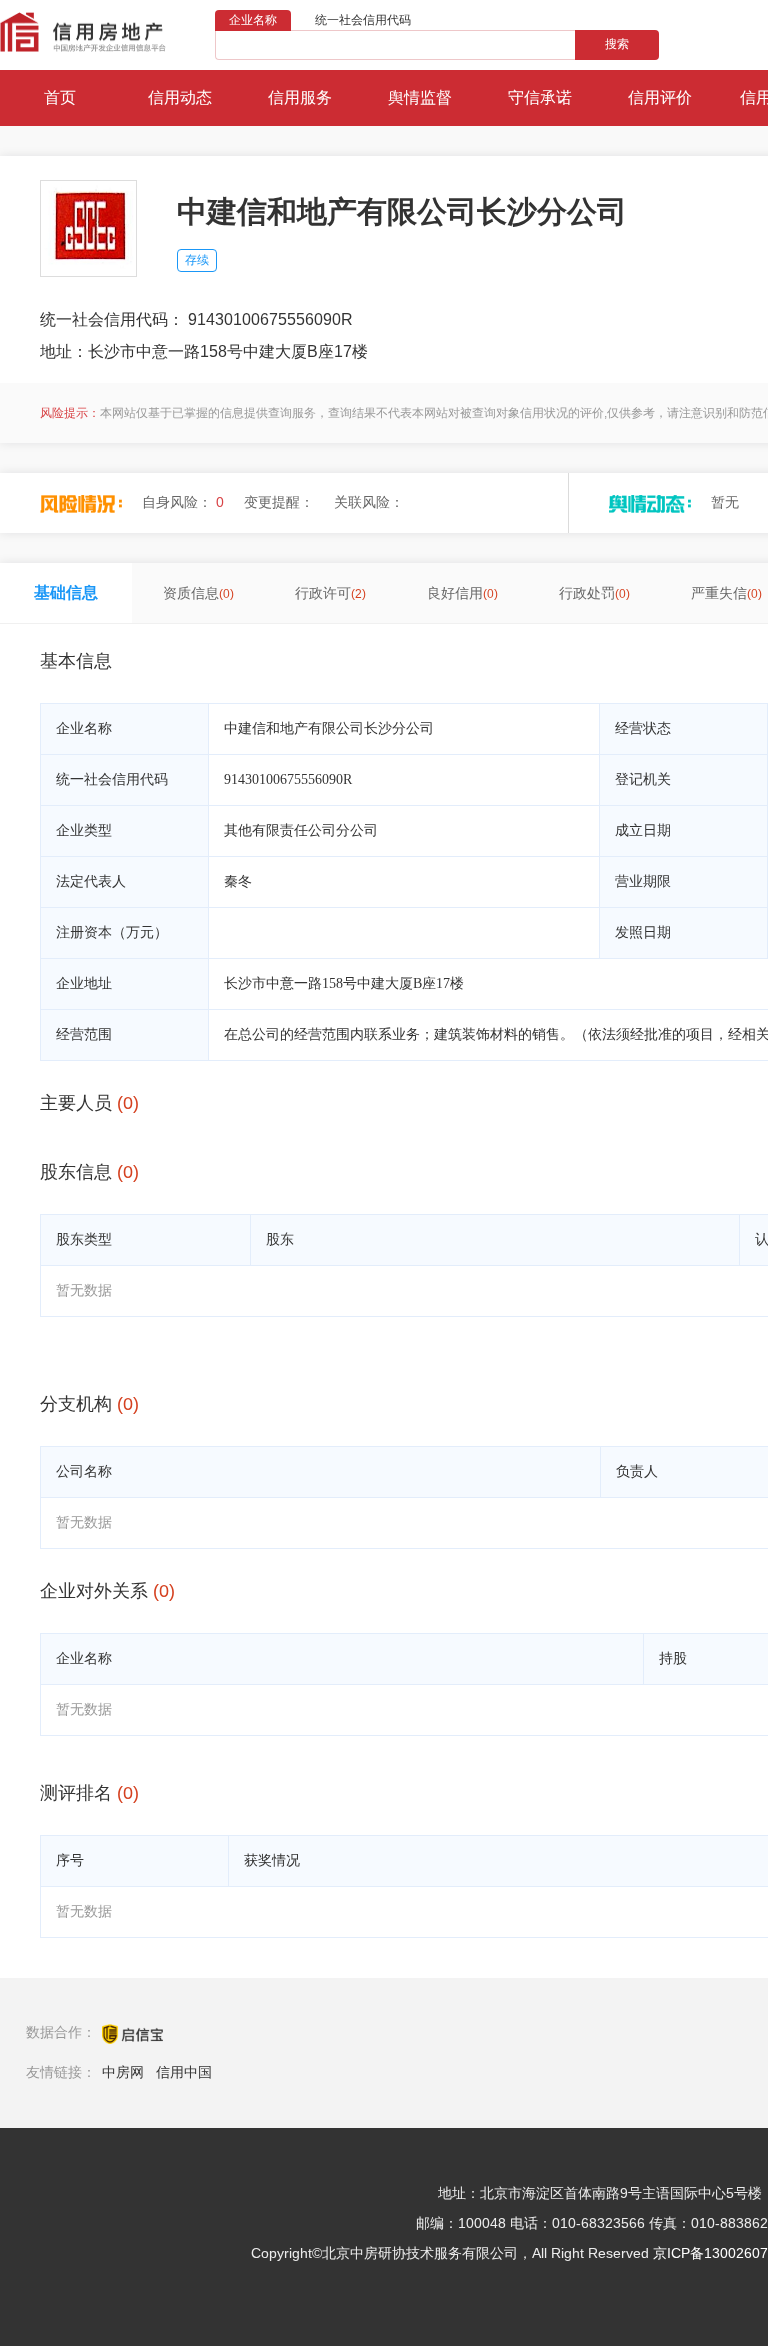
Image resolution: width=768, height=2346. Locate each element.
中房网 (123, 2072)
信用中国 (184, 2072)
